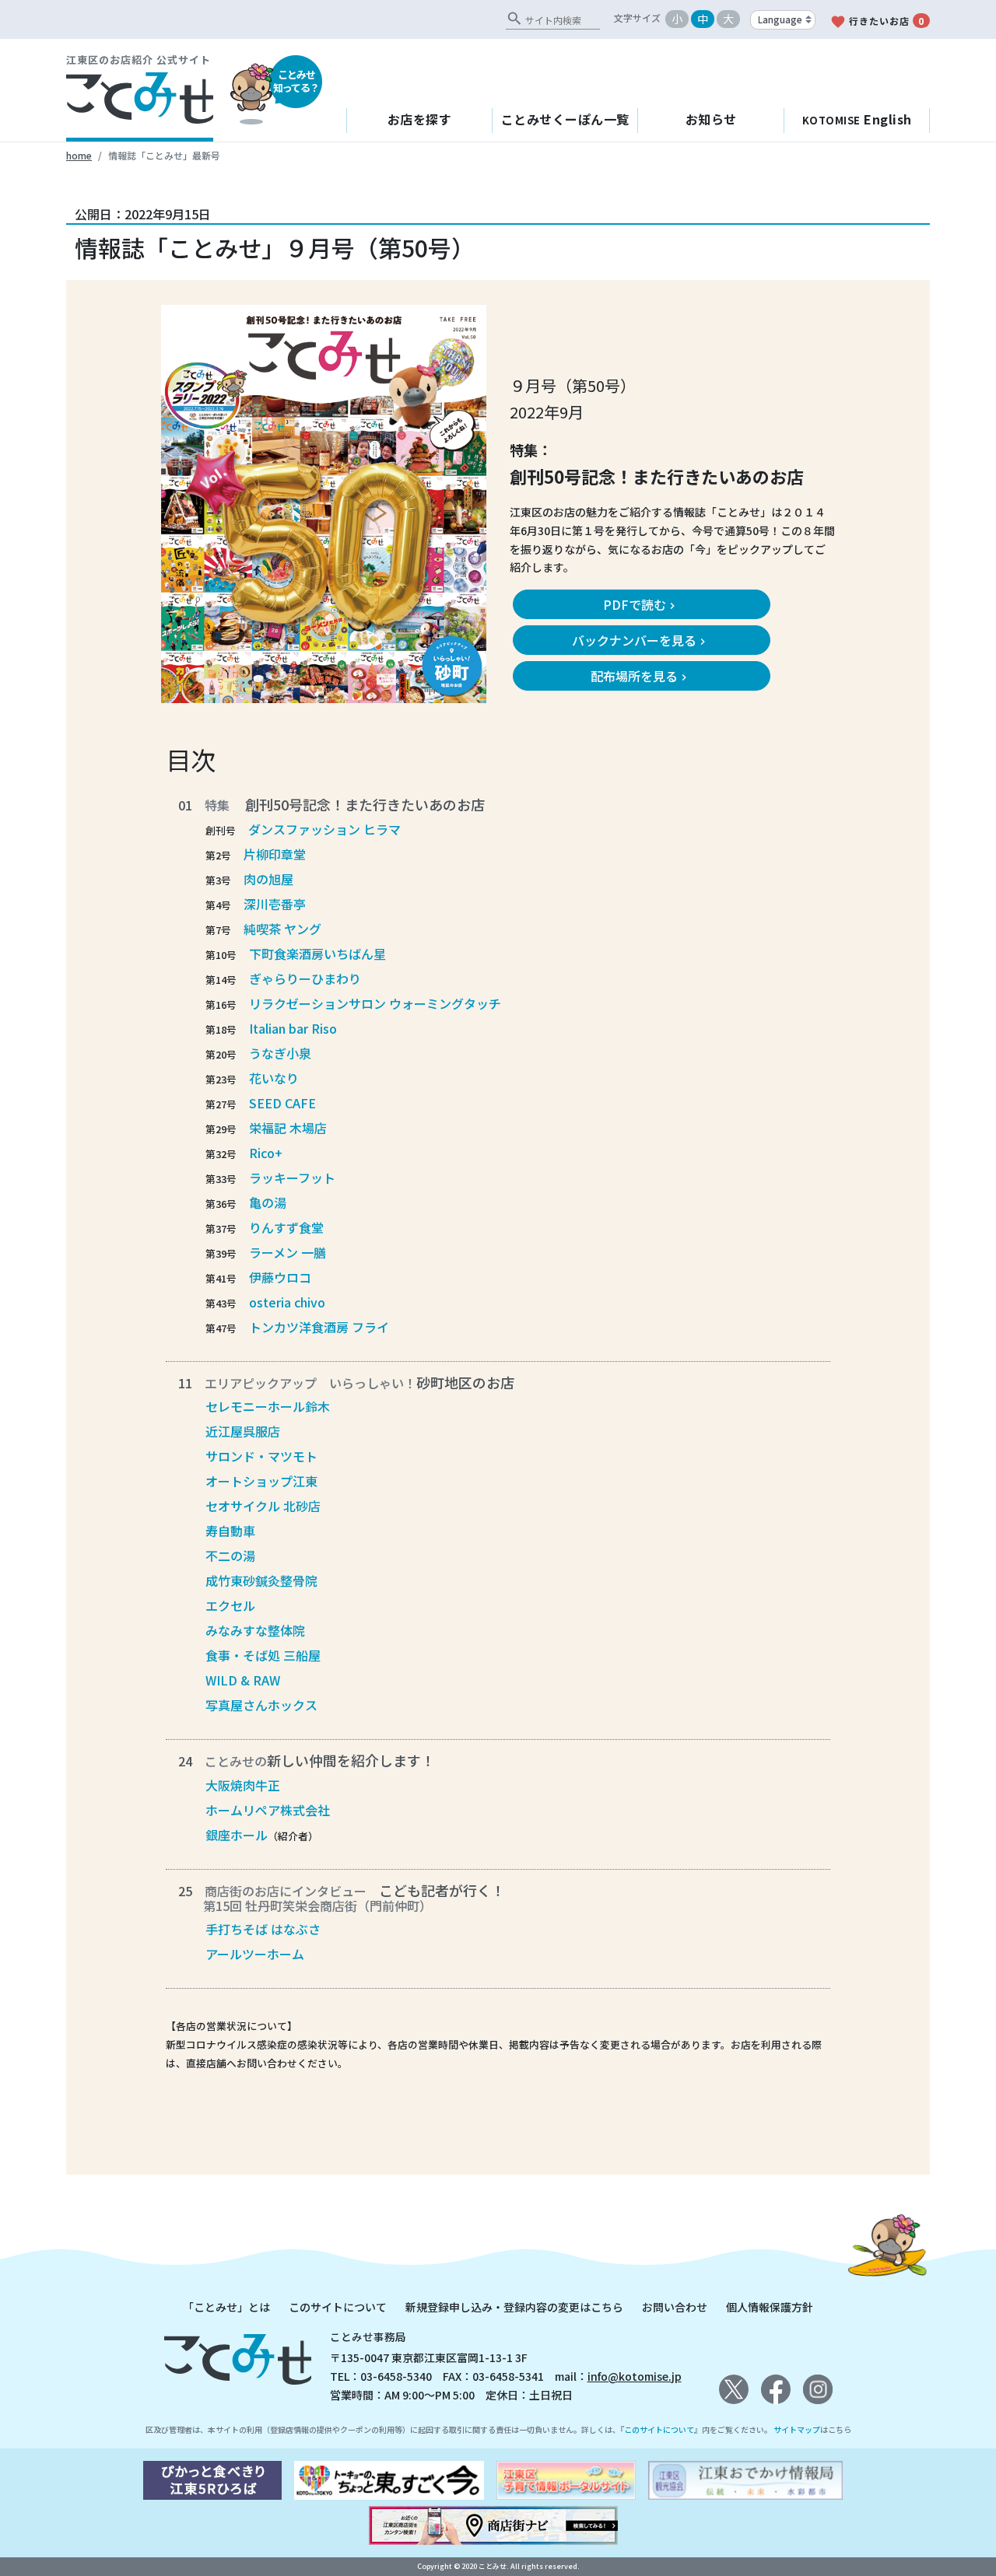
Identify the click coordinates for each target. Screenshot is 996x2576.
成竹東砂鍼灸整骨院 (261, 1580)
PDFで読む (641, 604)
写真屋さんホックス (261, 1705)
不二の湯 (230, 1556)
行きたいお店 (877, 22)
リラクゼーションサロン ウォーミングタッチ (375, 1003)
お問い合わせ (675, 2307)
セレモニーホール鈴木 (268, 1406)
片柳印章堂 (275, 854)
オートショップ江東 (261, 1481)
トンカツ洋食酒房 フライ (319, 1327)
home (79, 155)
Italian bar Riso (293, 1028)
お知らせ (711, 119)
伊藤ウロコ (280, 1277)
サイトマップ (797, 2429)
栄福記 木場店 (288, 1128)
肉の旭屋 (268, 879)
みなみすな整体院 (255, 1630)
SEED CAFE (282, 1103)
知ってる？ (296, 81)
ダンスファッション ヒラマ (324, 829)
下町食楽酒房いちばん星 (317, 954)
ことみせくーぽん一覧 (565, 119)
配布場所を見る (640, 676)
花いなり (274, 1078)
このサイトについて (338, 2307)
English (857, 119)
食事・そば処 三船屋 (263, 1655)
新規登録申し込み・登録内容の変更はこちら (514, 2307)
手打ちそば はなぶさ (263, 1929)
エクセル (230, 1605)
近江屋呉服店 (243, 1431)
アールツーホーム (255, 1954)
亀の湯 (268, 1202)
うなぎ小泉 (280, 1053)
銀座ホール (237, 1835)
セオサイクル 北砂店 (263, 1506)
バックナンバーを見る (640, 640)
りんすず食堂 (286, 1227)
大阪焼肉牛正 (243, 1785)
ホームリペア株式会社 (268, 1810)
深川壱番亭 (275, 904)
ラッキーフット (292, 1178)
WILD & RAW (243, 1680)
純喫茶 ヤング (282, 929)
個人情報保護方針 (770, 2307)
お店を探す (420, 119)
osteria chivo (287, 1302)
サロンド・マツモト (261, 1456)
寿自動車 (230, 1531)
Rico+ (266, 1153)
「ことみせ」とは (226, 2307)
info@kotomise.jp (635, 2376)
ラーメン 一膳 (288, 1252)
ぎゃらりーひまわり (305, 978)
